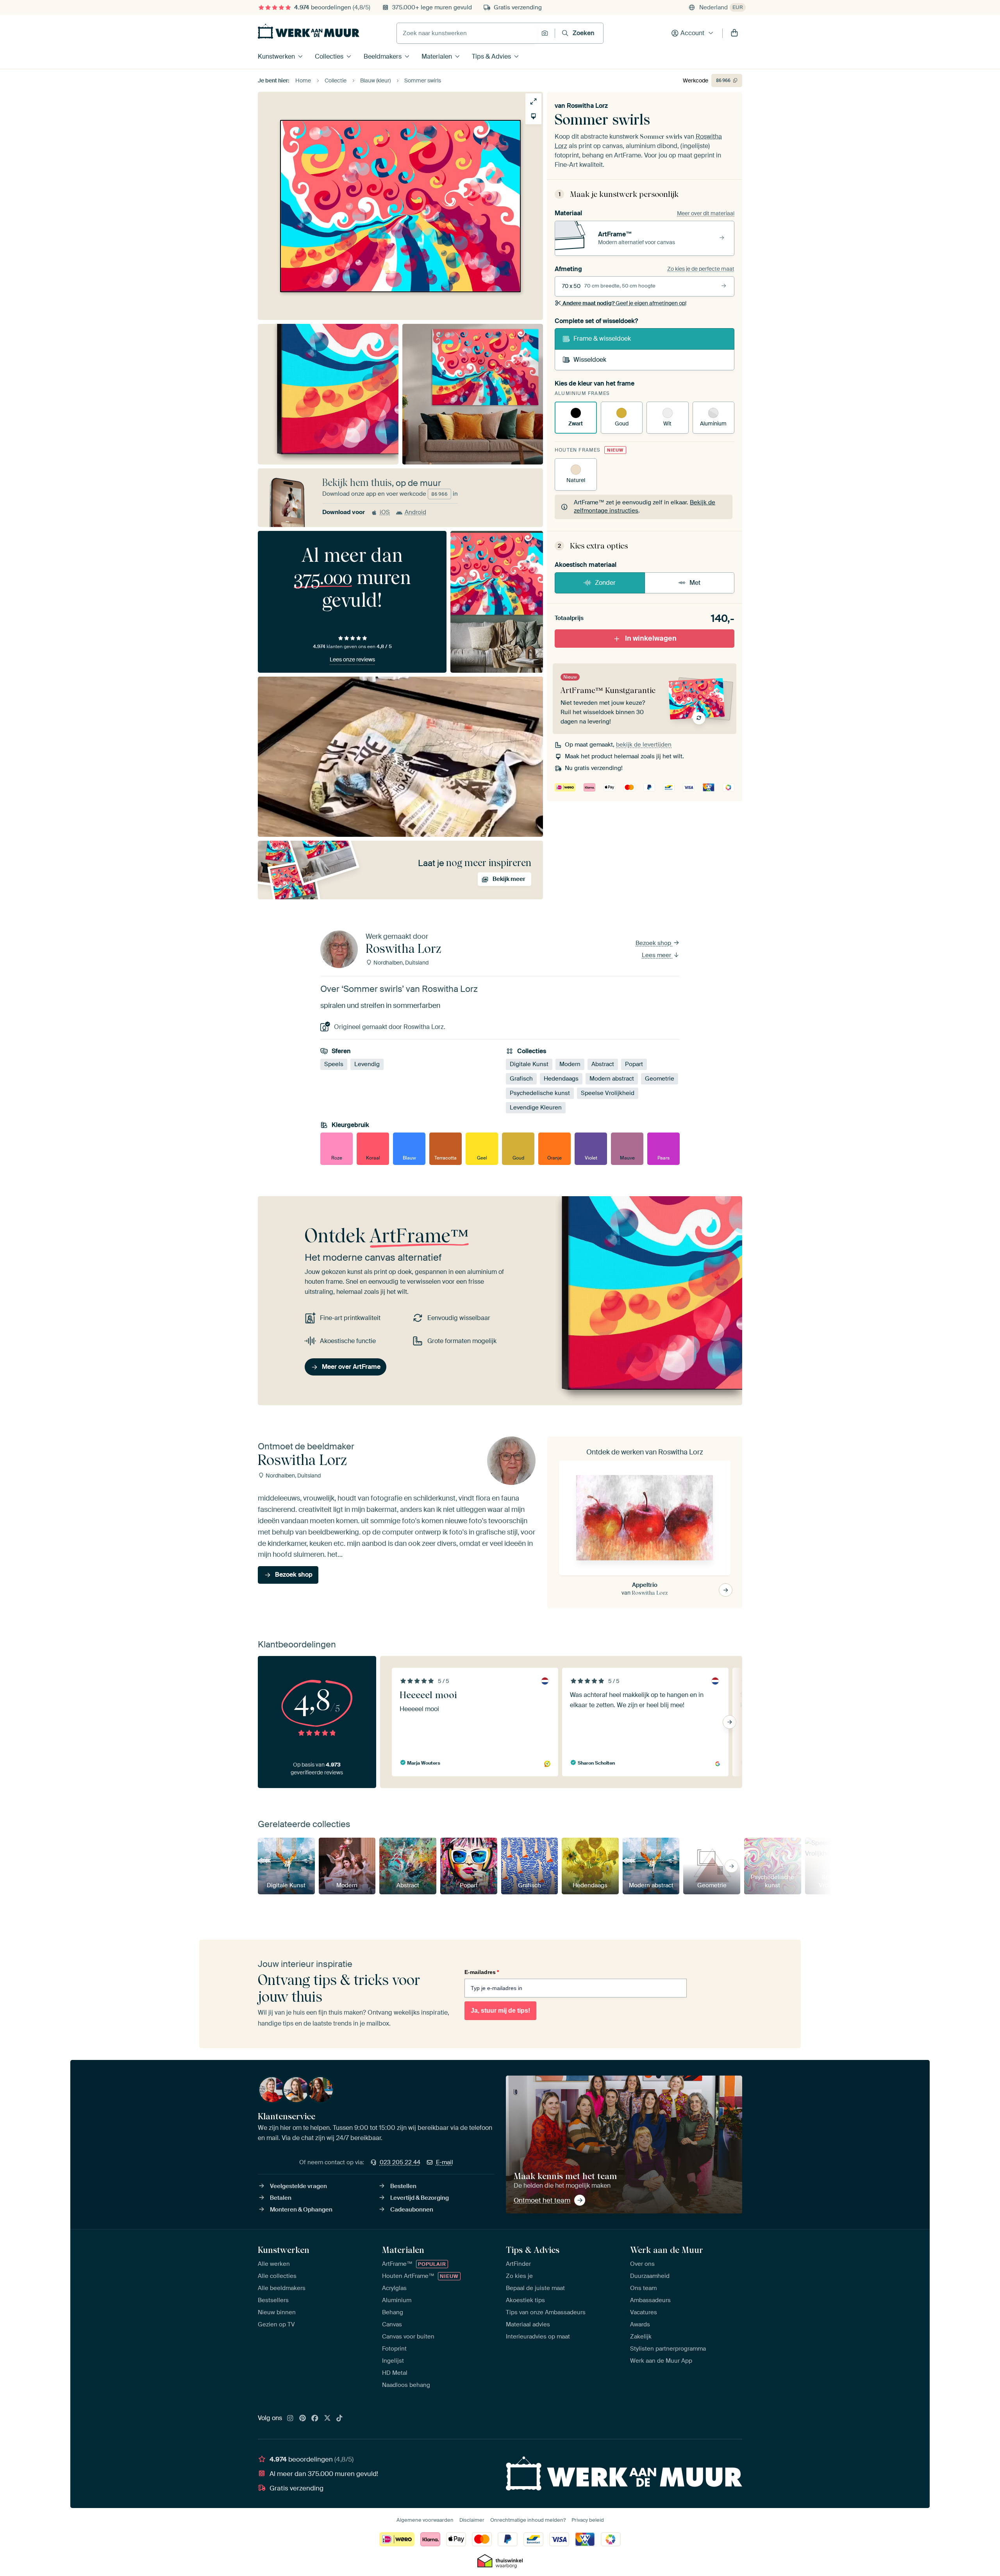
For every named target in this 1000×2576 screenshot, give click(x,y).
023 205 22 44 (400, 2162)
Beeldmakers (383, 56)
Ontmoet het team (542, 2200)
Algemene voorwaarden (425, 2520)
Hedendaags (561, 1079)
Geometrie (660, 1079)
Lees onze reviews (352, 659)
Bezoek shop (654, 943)
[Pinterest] (303, 2419)
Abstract (603, 1064)
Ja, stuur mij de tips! (500, 2011)
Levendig (367, 1064)
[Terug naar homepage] (309, 31)
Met (695, 583)
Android (415, 512)
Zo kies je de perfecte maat (701, 269)
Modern (570, 1064)
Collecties (329, 56)
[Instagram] (290, 2419)
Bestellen (403, 2186)
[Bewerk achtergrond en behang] (533, 116)
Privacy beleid (588, 2520)
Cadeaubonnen (412, 2210)
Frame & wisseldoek (602, 339)
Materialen (437, 56)
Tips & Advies (491, 56)
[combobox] (467, 33)
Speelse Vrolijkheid (608, 1093)
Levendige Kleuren (536, 1108)
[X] (327, 2419)
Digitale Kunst (529, 1064)
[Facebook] (315, 2419)
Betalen (281, 2198)
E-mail (445, 2162)
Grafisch (521, 1079)
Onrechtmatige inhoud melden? (528, 2520)
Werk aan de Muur (667, 2250)
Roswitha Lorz (587, 106)
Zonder (605, 583)
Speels (334, 1064)
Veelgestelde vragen (298, 2186)
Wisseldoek (590, 360)
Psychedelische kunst (540, 1093)
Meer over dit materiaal (706, 213)
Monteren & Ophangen (301, 2210)
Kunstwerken (276, 56)
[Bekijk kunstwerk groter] (533, 101)
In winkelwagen (651, 638)
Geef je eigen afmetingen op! (624, 303)
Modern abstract (612, 1079)
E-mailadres (482, 1972)
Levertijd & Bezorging (420, 2198)
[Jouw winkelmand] (734, 33)
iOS (385, 512)
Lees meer (657, 955)
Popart (634, 1064)
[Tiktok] (339, 2419)
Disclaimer (472, 2520)
